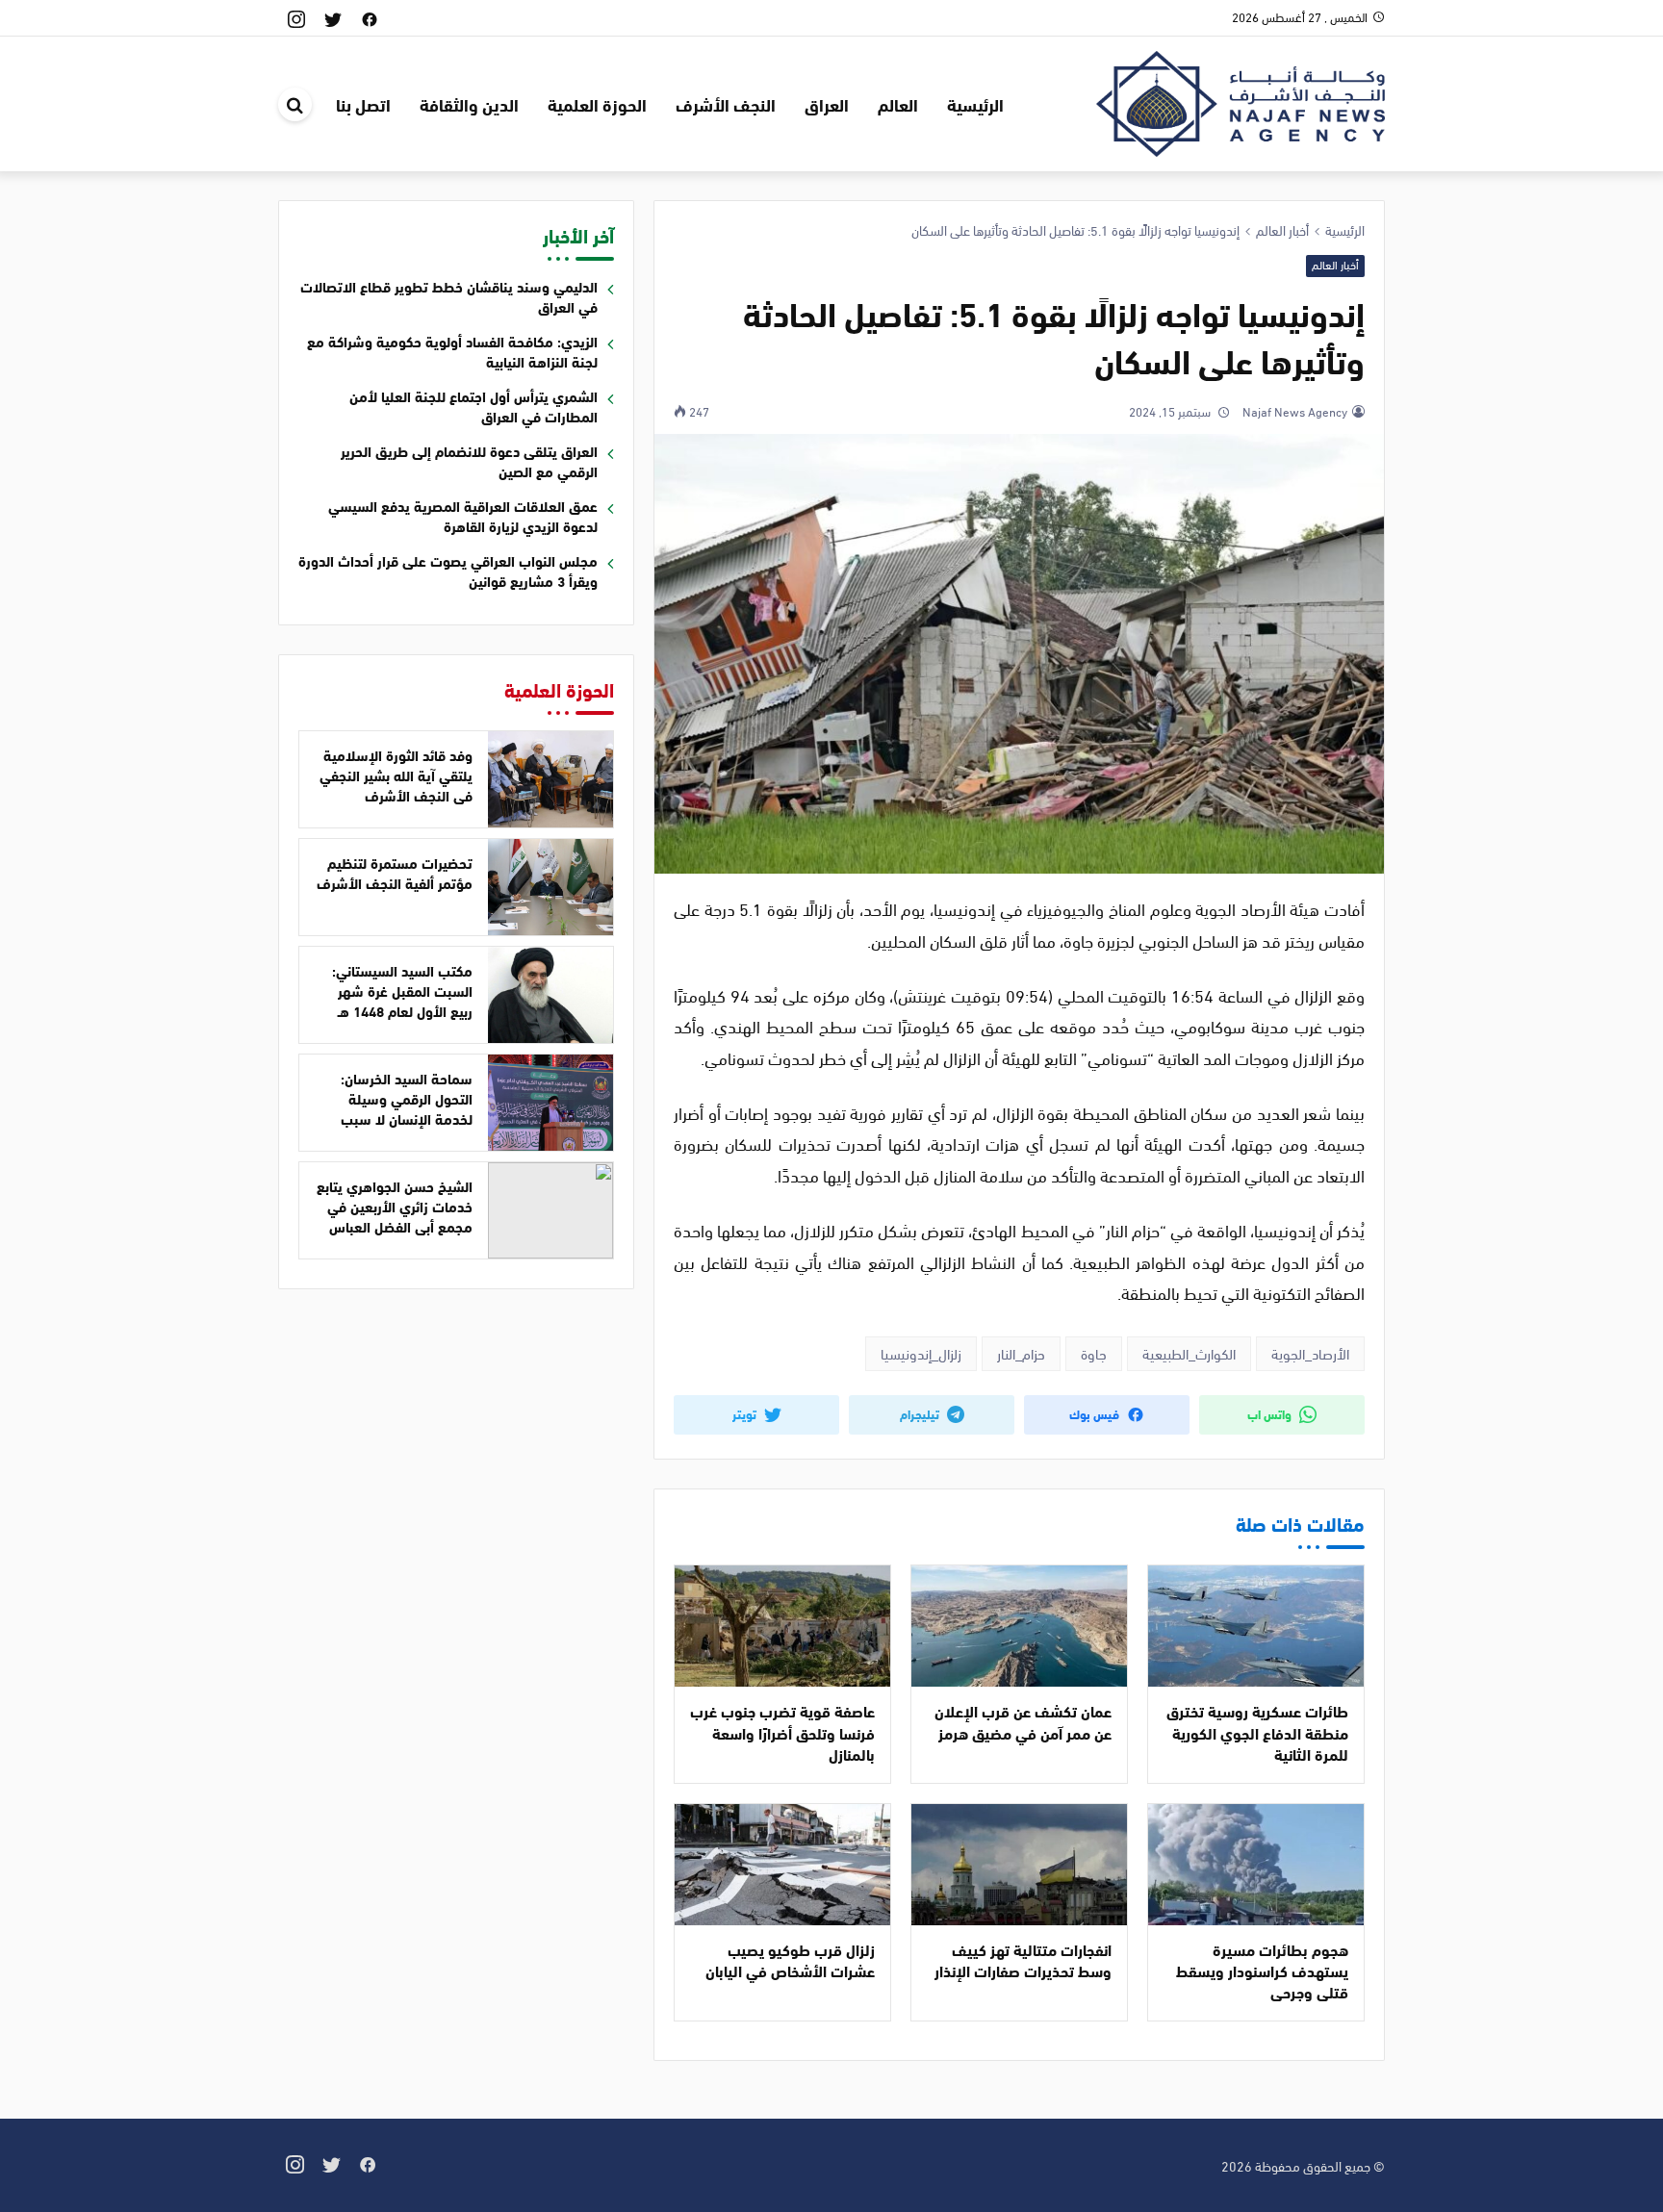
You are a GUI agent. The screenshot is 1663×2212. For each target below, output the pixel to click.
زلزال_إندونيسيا (921, 1353)
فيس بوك (1096, 1413)
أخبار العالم (1335, 265)
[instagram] (296, 18)
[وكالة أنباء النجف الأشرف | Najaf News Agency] (1241, 101)
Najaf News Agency (1293, 411)
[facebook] (370, 18)
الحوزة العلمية (597, 104)
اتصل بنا (363, 104)
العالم (898, 104)
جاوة (1094, 1353)
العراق (827, 104)
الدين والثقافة (469, 104)
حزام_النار (1021, 1353)
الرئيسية (975, 104)
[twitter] (333, 18)
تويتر (746, 1413)
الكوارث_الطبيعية (1189, 1353)
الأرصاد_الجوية (1310, 1353)
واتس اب (1271, 1413)
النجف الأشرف (726, 104)
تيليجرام (921, 1413)
